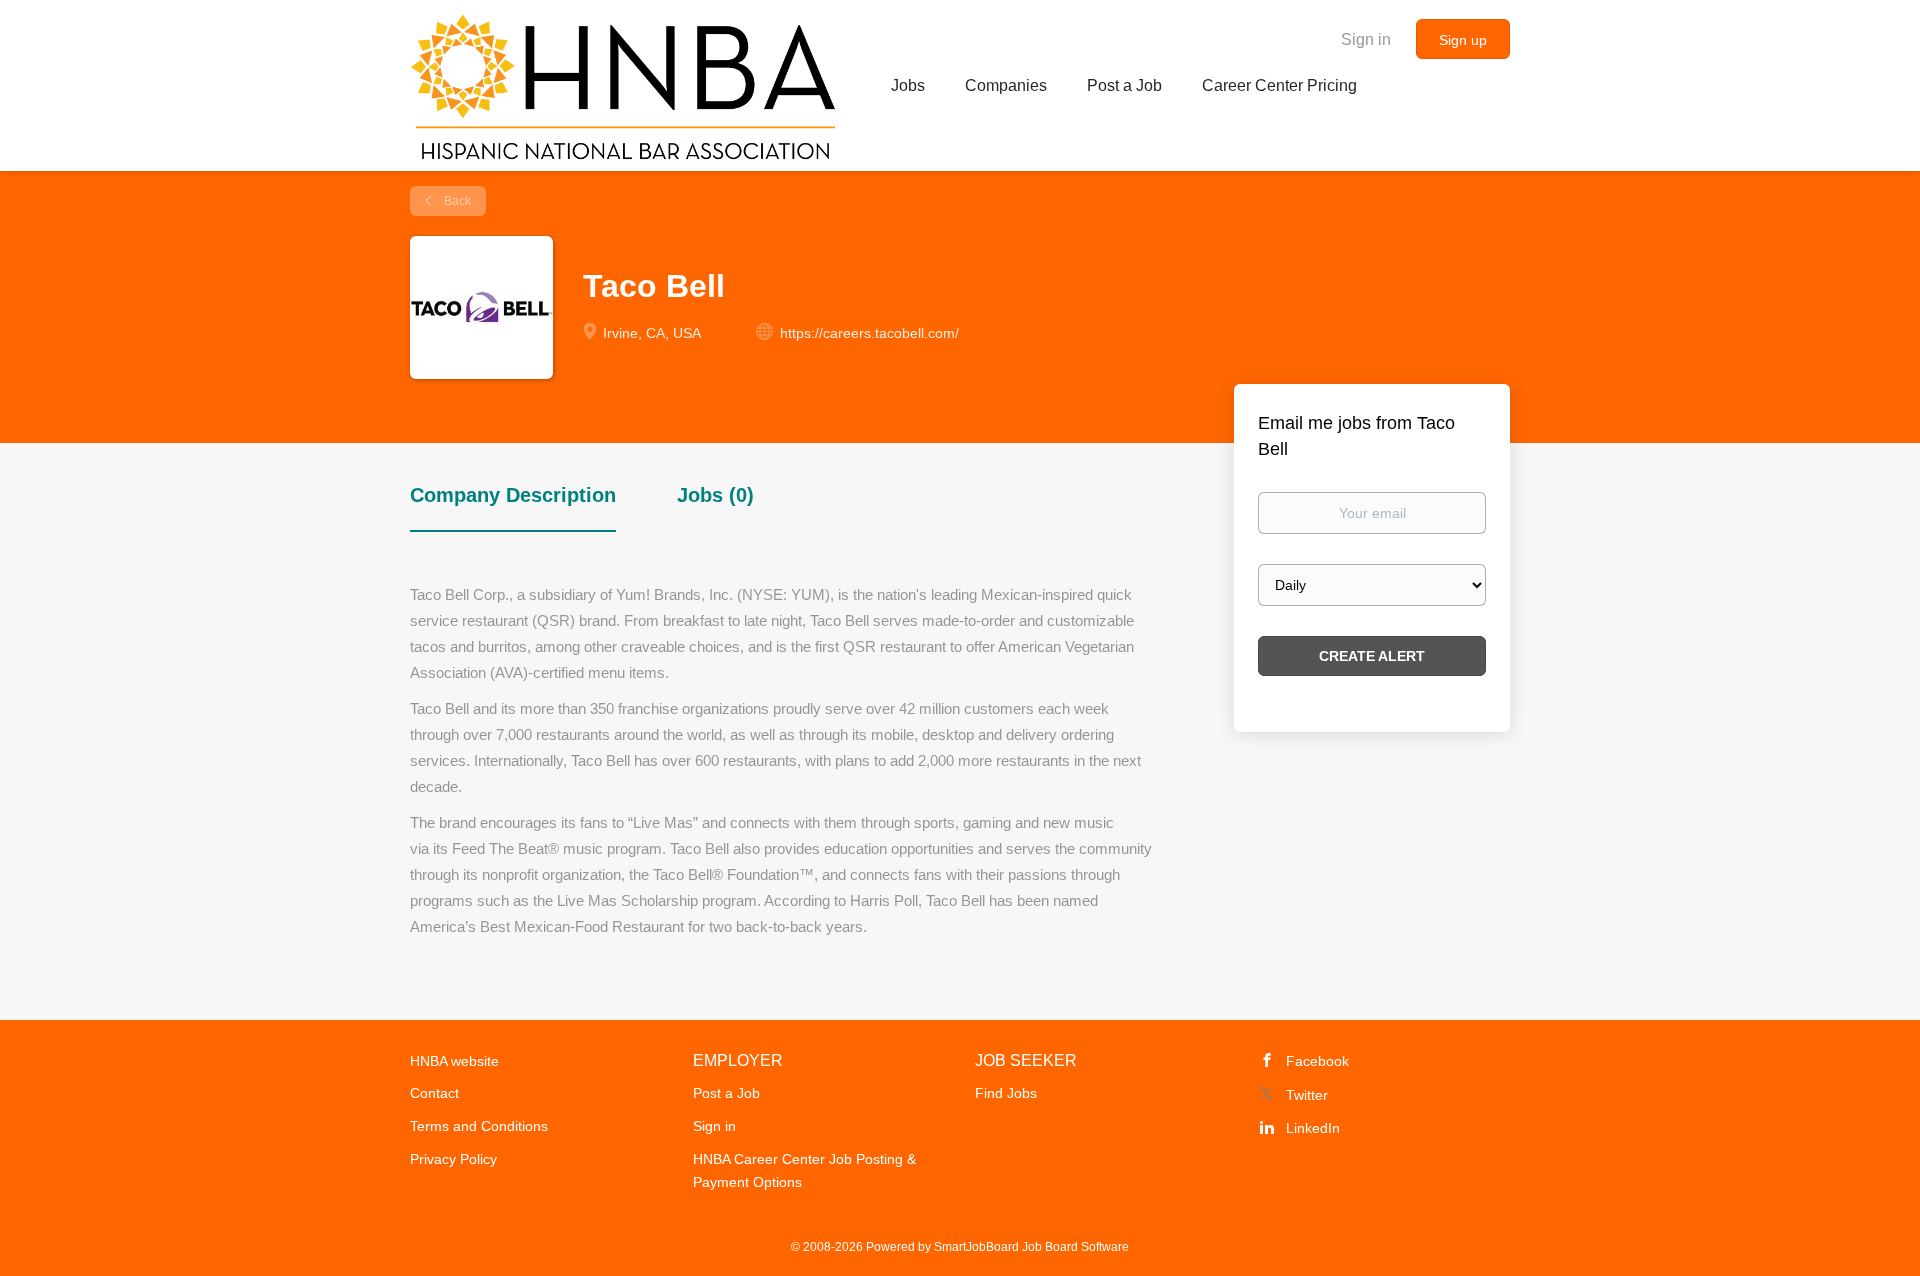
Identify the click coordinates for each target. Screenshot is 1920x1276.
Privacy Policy (453, 1159)
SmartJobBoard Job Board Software (1031, 1247)
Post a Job (726, 1093)
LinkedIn (1313, 1128)
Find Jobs (1006, 1093)
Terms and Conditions (479, 1126)
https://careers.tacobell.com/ (869, 333)
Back (456, 201)
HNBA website (454, 1061)
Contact (434, 1093)
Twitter (1307, 1095)
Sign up (1463, 40)
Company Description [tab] (513, 495)
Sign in (1366, 39)
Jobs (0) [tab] (715, 495)
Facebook (1317, 1061)
